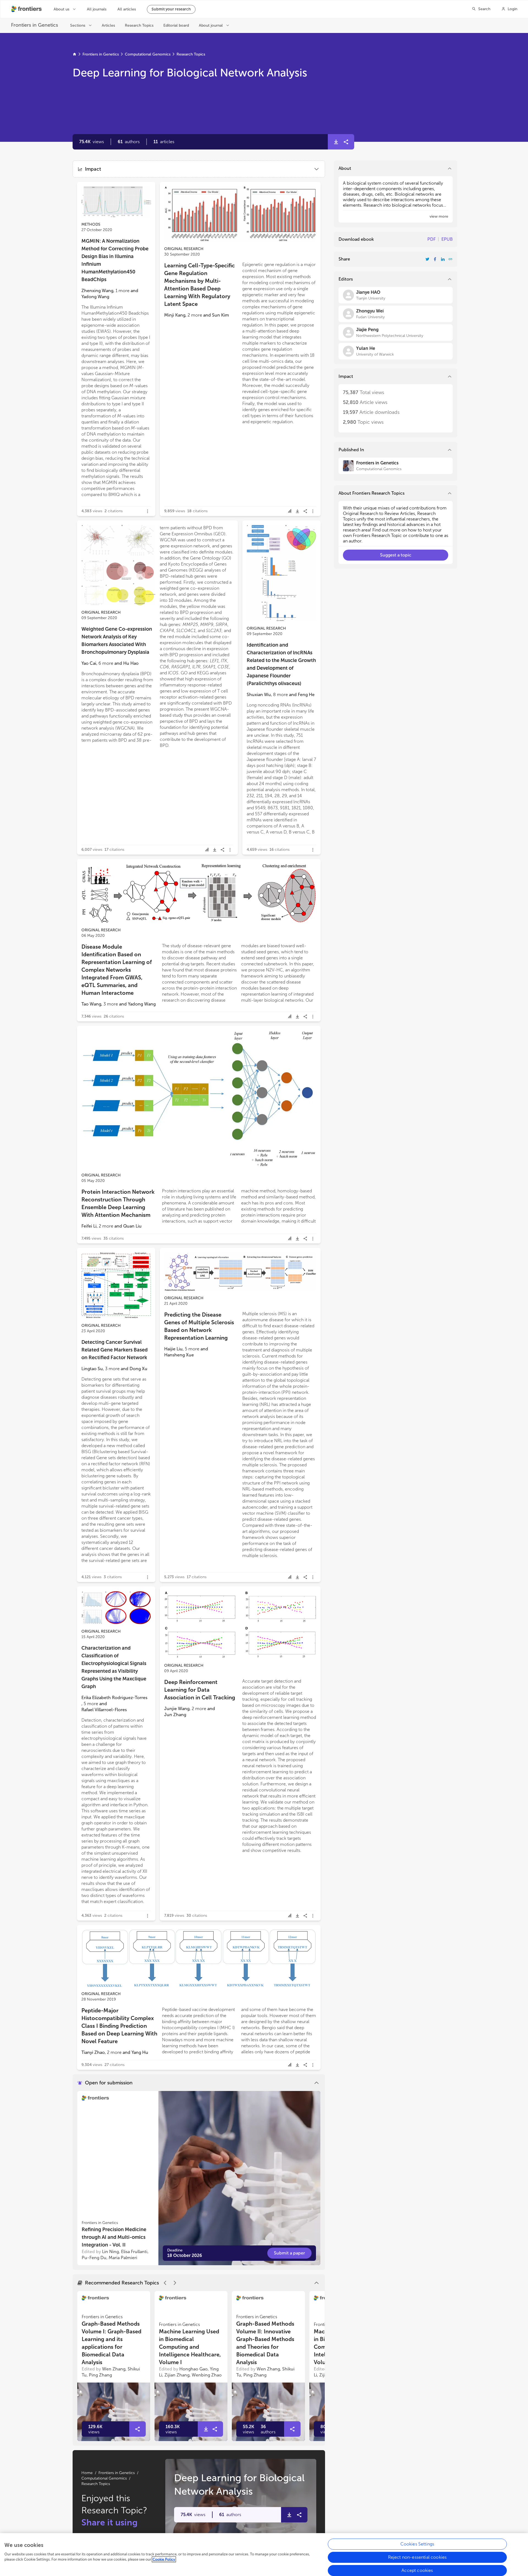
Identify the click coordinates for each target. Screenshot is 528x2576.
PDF (431, 239)
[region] (264, 2555)
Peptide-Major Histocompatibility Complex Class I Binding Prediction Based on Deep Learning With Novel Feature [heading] (119, 2026)
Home (87, 2473)
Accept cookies (417, 2570)
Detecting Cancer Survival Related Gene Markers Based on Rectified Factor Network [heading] (115, 1350)
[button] (129, 142)
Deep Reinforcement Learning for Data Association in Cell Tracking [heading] (200, 1690)
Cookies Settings (417, 2544)
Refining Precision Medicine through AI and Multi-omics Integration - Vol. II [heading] (114, 2237)
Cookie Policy (164, 2559)
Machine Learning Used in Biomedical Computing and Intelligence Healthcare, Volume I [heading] (190, 2347)
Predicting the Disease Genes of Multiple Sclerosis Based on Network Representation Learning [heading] (199, 1326)
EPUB (447, 239)
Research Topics (191, 54)
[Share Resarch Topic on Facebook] (435, 259)
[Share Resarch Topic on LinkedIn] (443, 259)
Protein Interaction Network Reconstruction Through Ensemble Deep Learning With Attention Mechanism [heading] (118, 1203)
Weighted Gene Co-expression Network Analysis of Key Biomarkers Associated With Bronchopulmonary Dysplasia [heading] (117, 641)
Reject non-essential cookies (417, 2557)
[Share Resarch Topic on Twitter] (427, 259)
